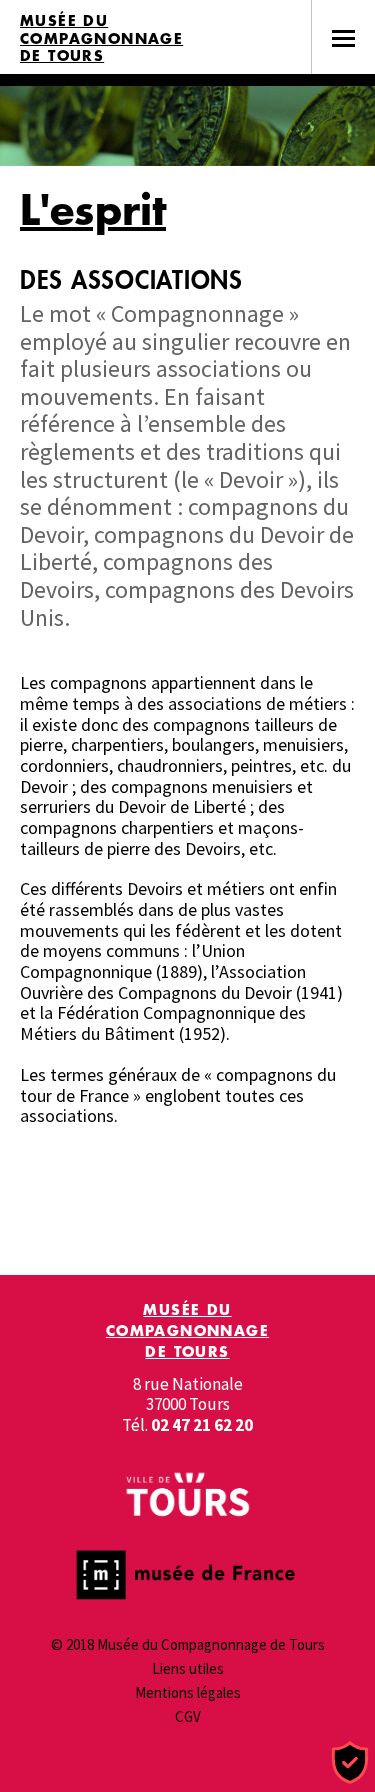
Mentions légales (188, 1692)
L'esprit (93, 209)
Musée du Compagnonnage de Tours (101, 38)
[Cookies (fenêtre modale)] (350, 1763)
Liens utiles (188, 1668)
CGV (188, 1716)
